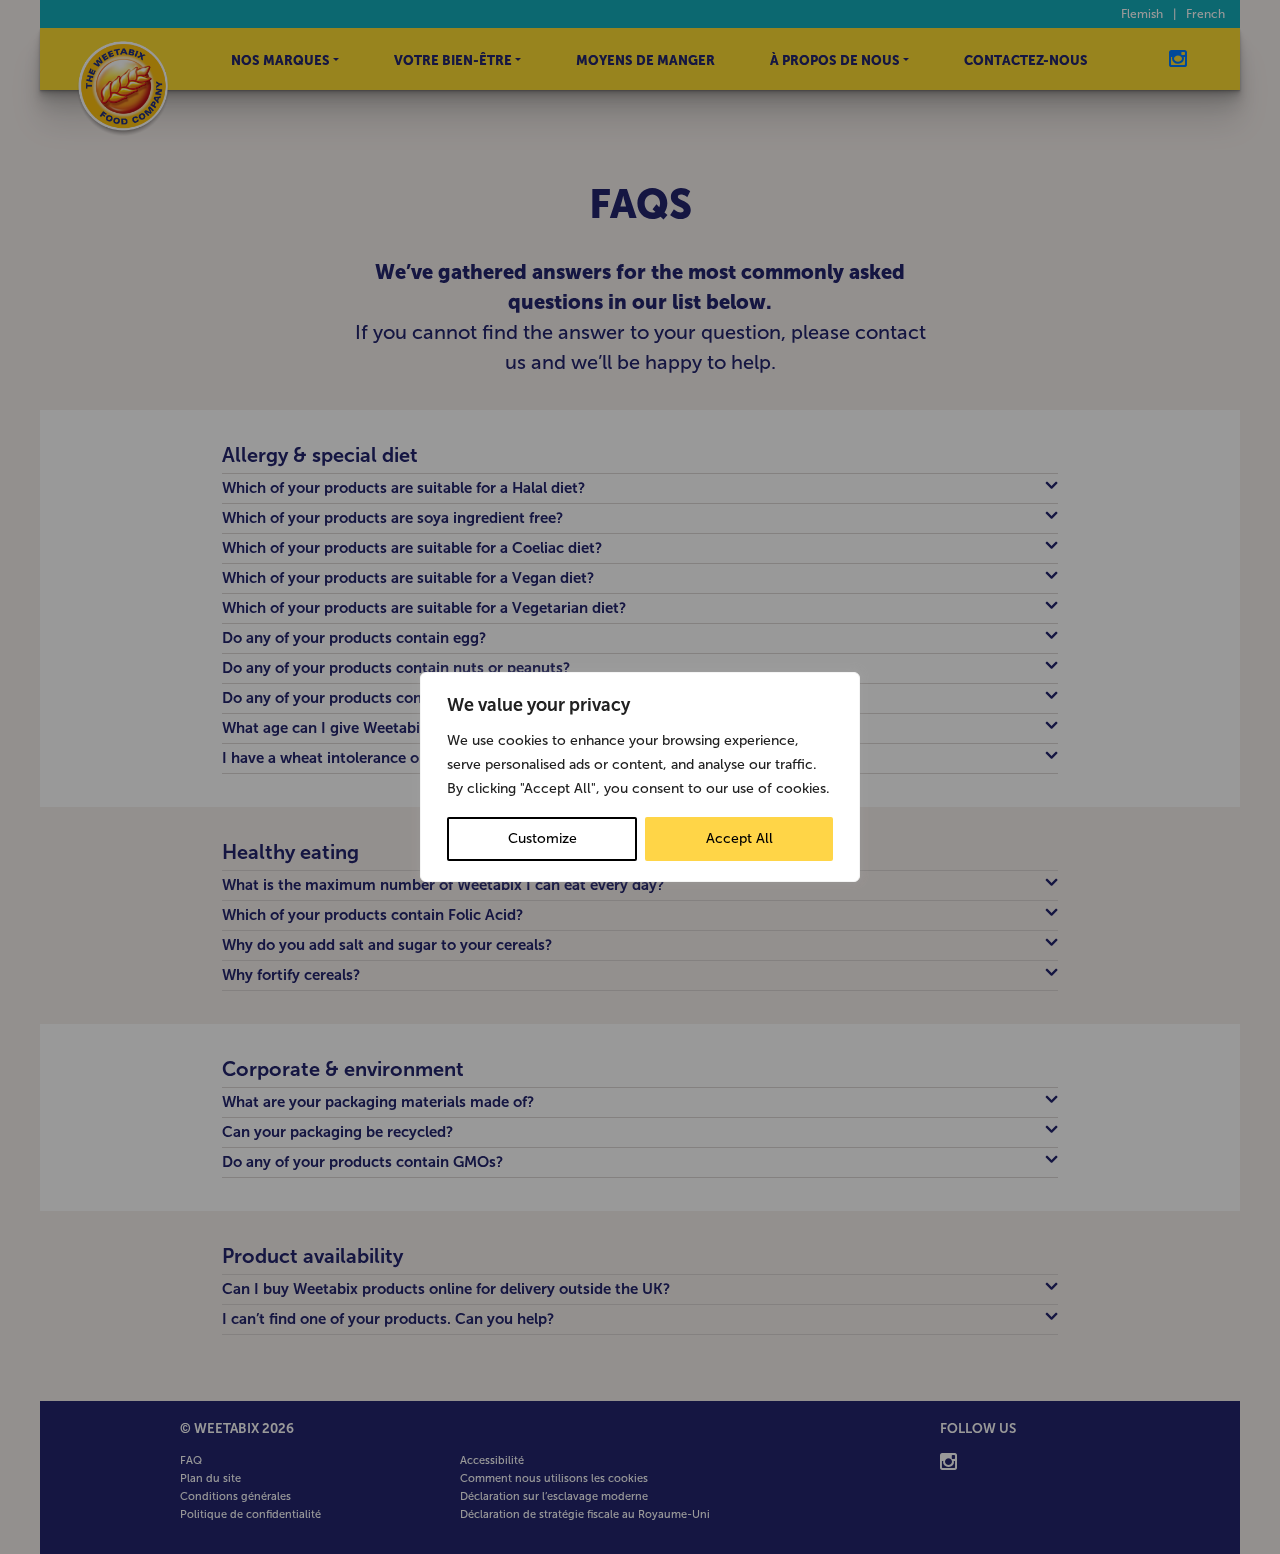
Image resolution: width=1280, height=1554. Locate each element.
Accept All (739, 838)
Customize (542, 838)
